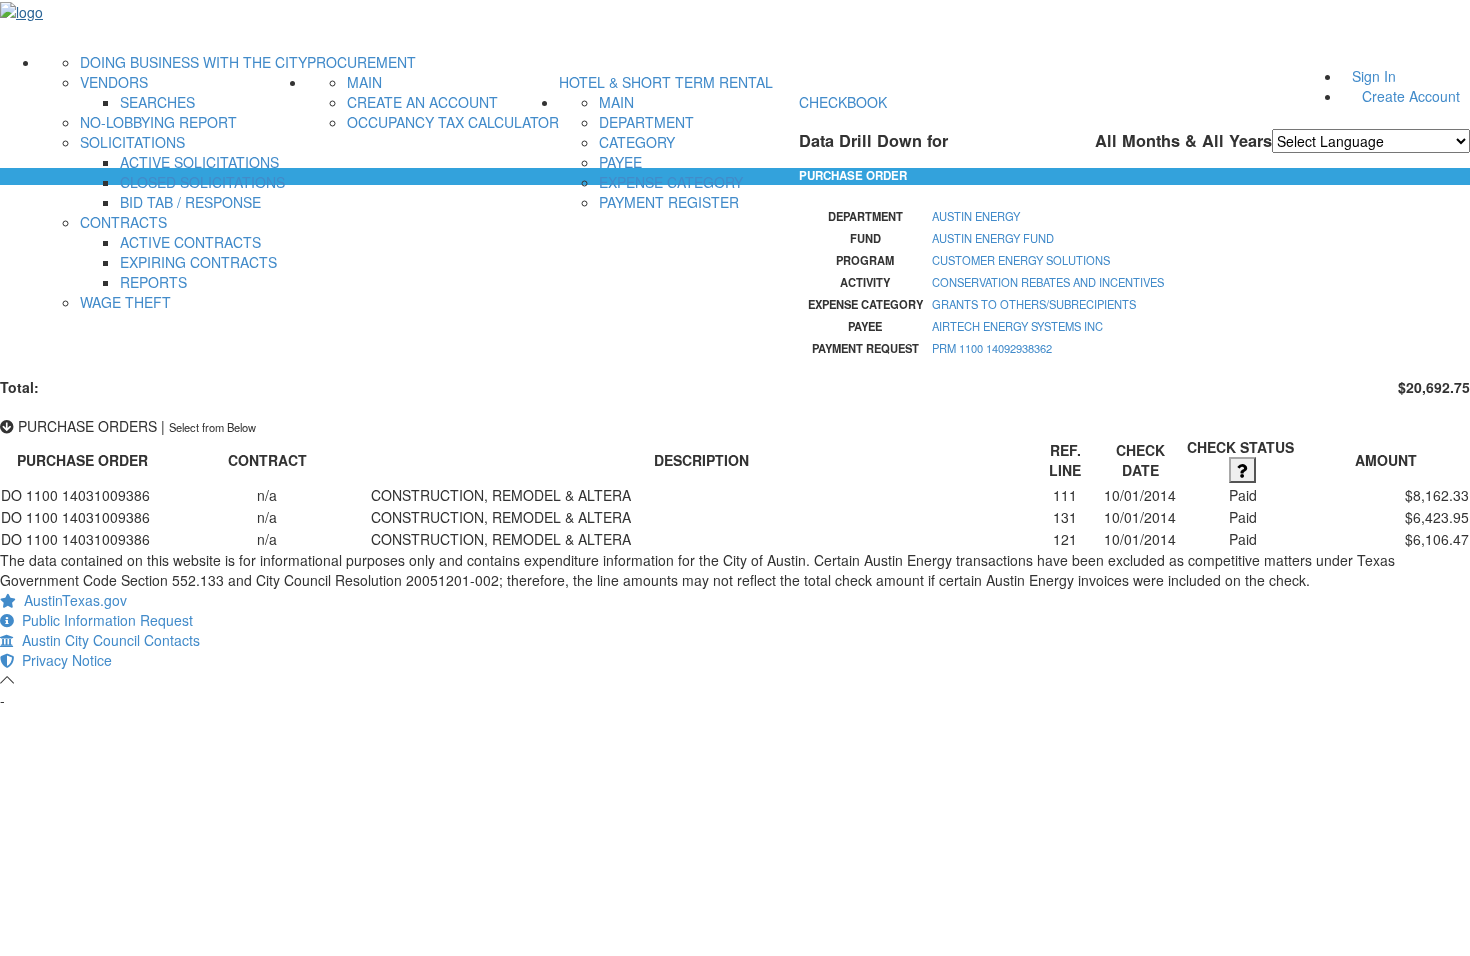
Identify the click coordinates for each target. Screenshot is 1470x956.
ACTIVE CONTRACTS (190, 242)
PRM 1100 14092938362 (992, 348)
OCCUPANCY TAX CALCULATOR (453, 122)
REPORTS (153, 282)
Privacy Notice (63, 660)
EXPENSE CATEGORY (671, 182)
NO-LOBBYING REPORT (158, 122)
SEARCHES (157, 102)
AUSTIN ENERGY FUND (993, 238)
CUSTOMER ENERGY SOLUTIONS (1021, 260)
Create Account (1411, 96)
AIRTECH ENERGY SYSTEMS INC (1017, 326)
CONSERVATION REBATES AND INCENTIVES (1048, 282)
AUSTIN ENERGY (976, 216)
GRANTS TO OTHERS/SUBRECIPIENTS (1034, 304)
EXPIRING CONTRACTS (198, 262)
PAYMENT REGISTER (669, 202)
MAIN (364, 82)
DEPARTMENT (646, 122)
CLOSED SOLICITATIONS (202, 182)
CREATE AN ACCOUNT (422, 102)
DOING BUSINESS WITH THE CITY (193, 62)
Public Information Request (103, 620)
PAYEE (620, 162)
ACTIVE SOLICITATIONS (199, 162)
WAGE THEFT (125, 302)
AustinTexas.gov (71, 600)
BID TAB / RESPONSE (190, 202)
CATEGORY (637, 142)
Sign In (1374, 76)
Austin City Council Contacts (107, 640)
